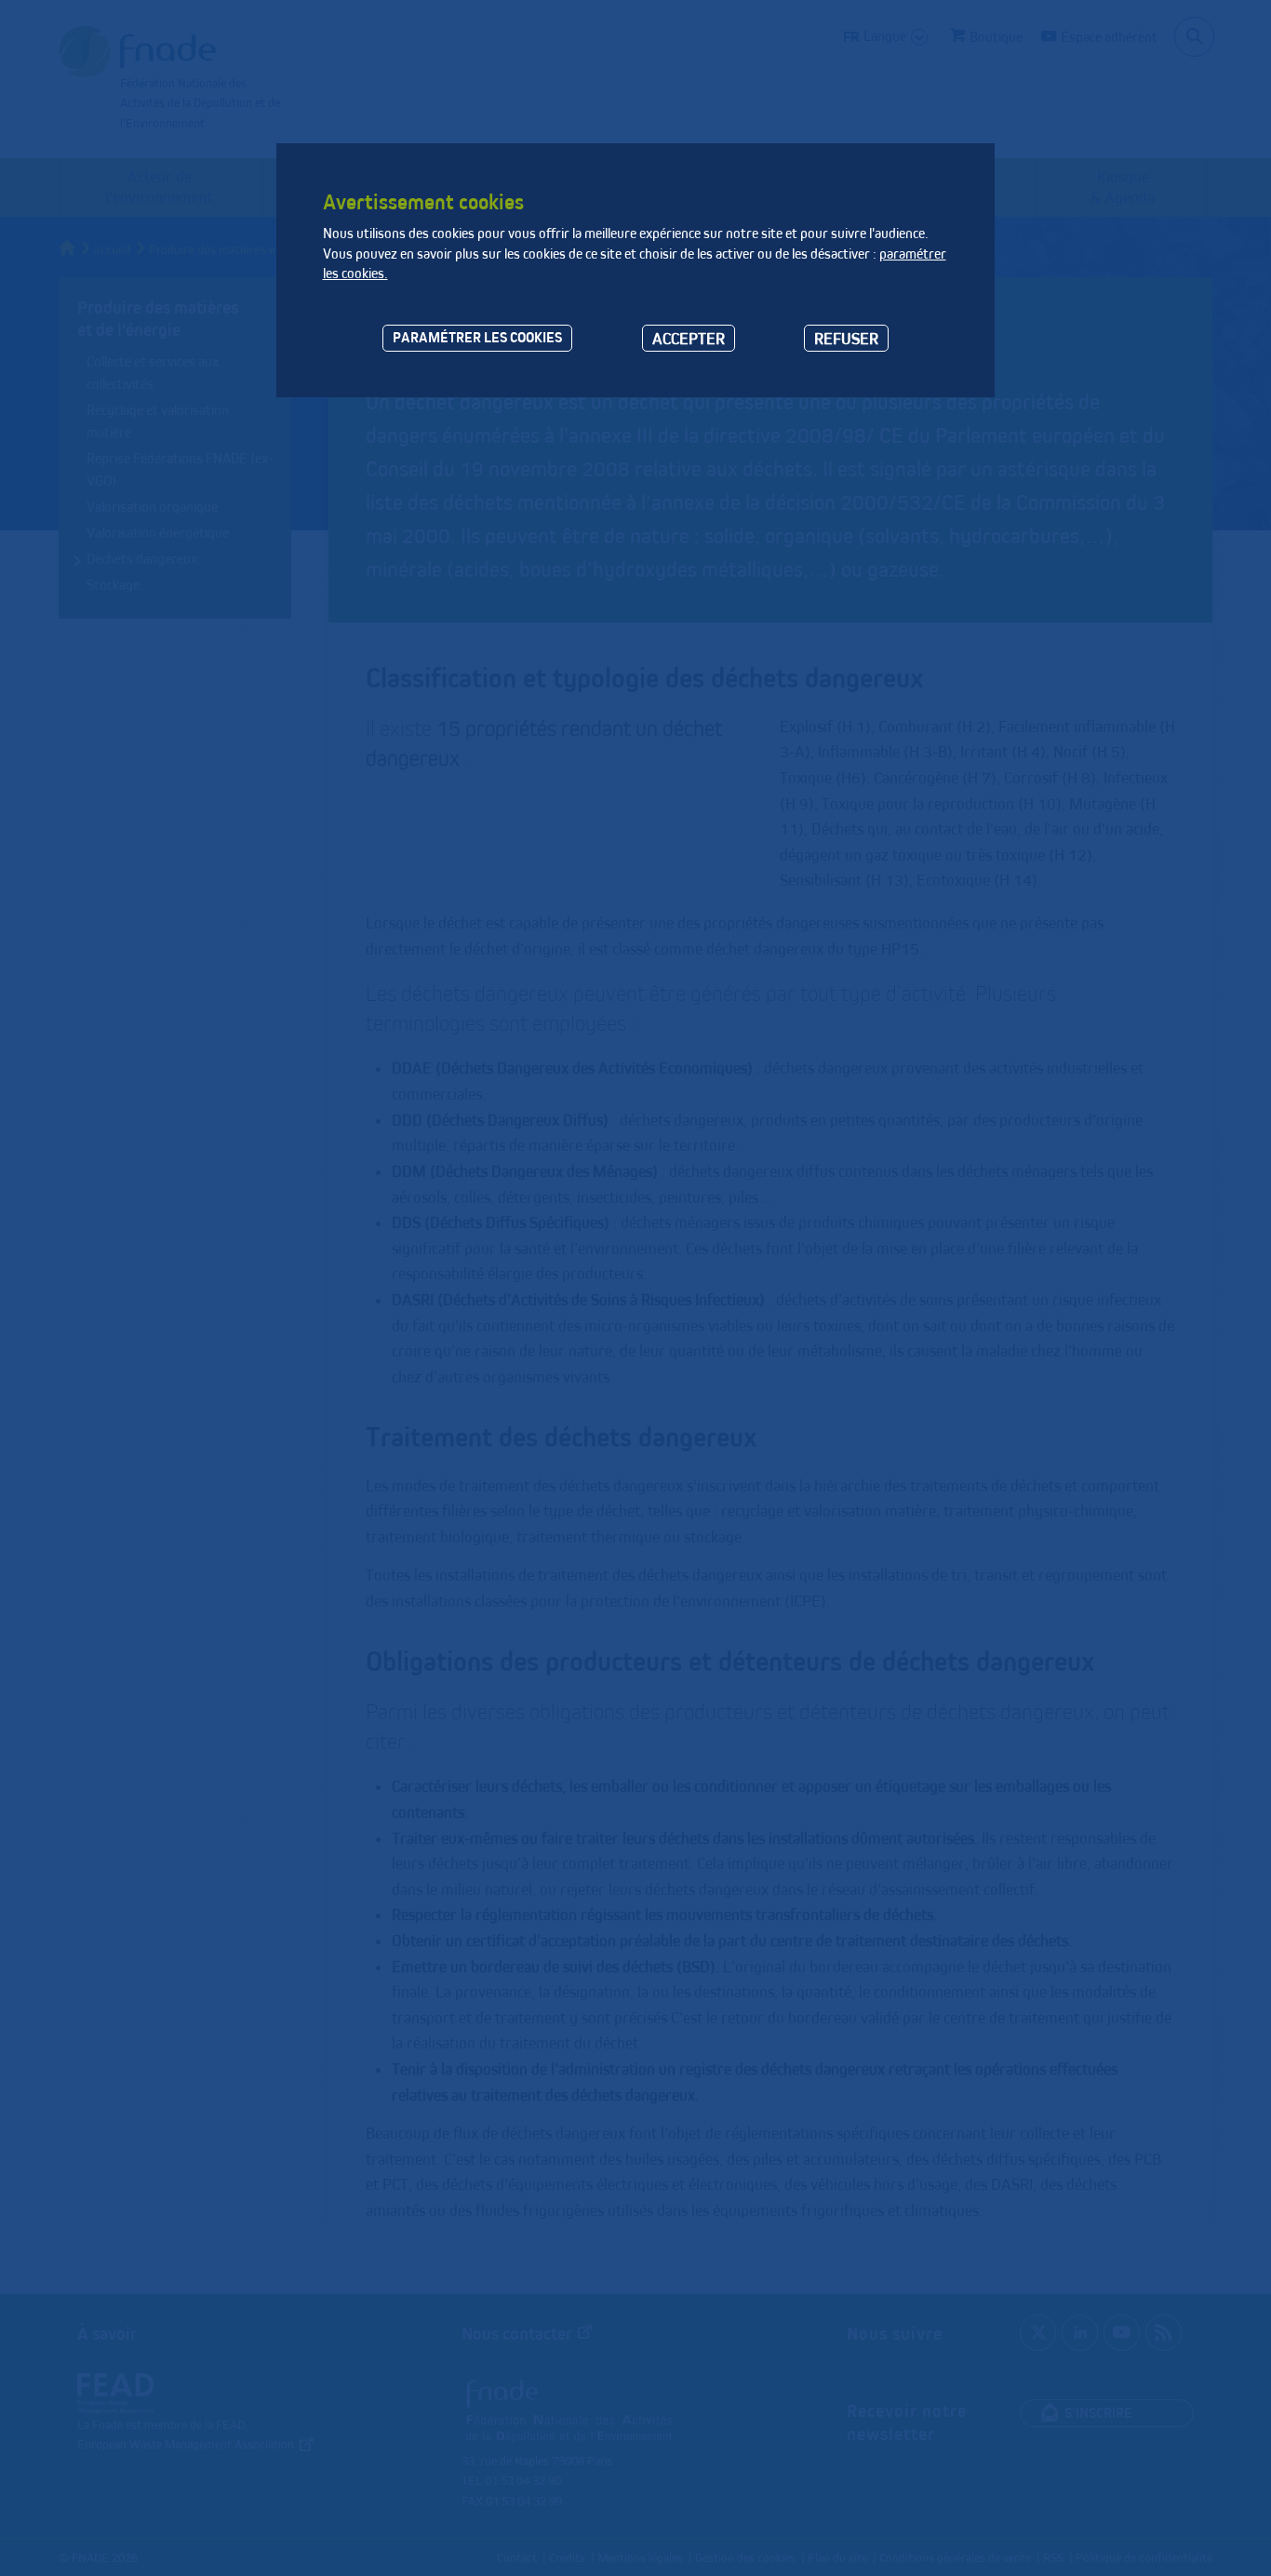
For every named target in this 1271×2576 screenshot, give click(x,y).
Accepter (689, 338)
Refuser (846, 338)
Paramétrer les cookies (477, 337)
